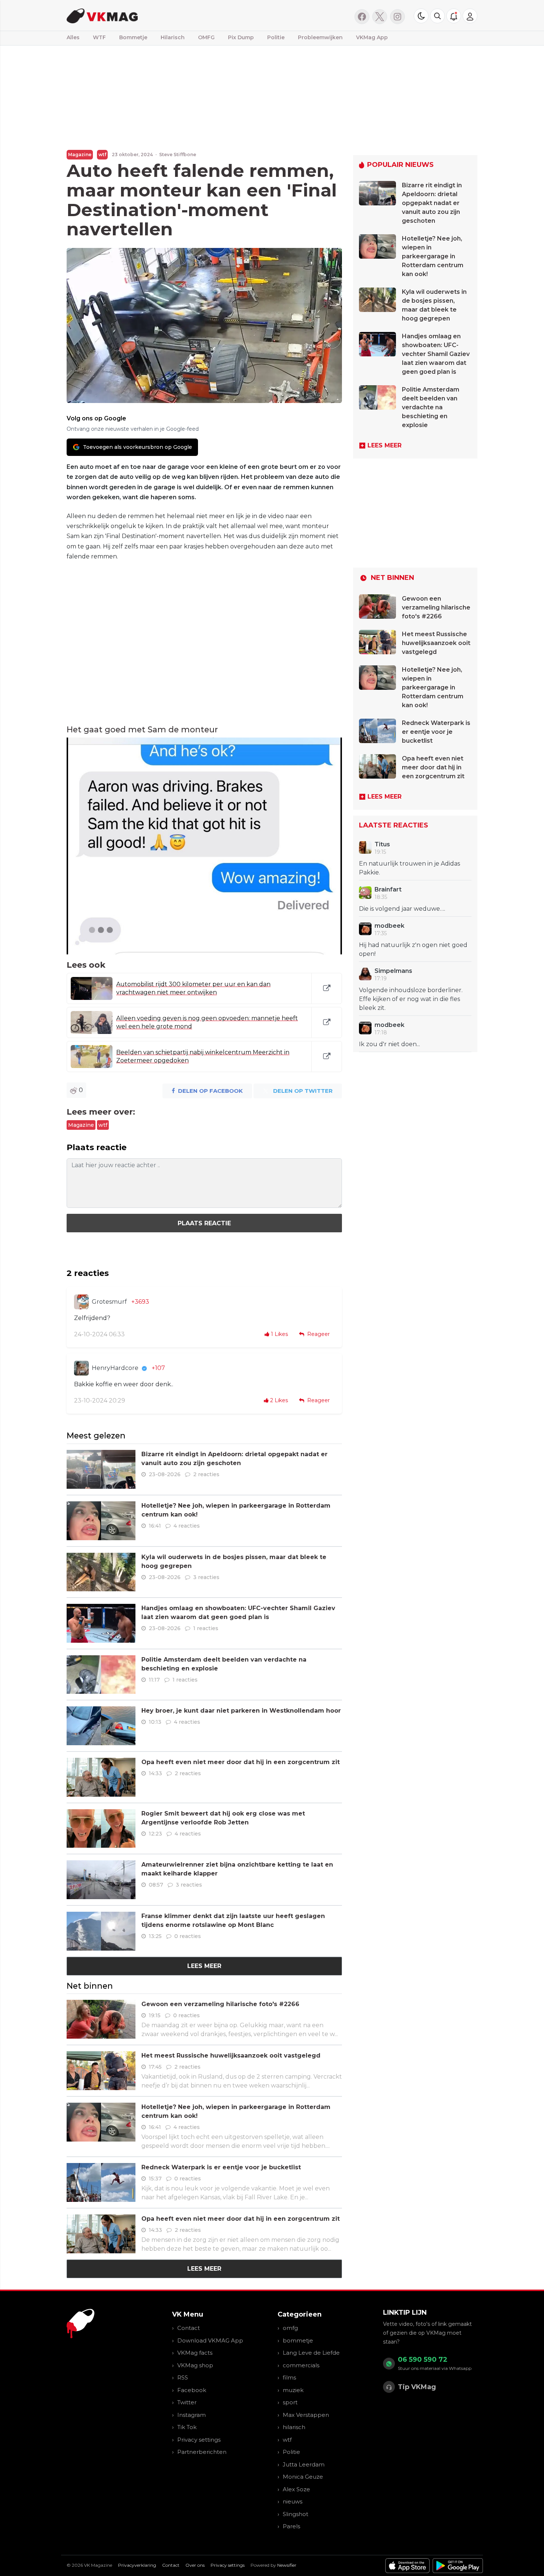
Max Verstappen (306, 2415)
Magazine (80, 155)
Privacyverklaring (137, 2565)
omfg (290, 2328)
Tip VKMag (417, 2387)
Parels (291, 2526)
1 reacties (206, 1628)
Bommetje (133, 37)
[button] (437, 16)
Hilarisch (173, 37)
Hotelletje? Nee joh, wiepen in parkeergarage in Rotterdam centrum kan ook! (433, 256)
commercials (301, 2365)
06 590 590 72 (423, 2360)
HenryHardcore (115, 1368)
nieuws (293, 2501)
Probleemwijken (320, 37)
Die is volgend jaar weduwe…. (402, 909)
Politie (276, 37)
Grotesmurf (109, 1302)
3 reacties (206, 1577)
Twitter (187, 2402)
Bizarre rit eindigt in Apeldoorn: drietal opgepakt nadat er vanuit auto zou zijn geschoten (432, 203)
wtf (102, 155)
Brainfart (388, 889)
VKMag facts (195, 2353)
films (289, 2377)
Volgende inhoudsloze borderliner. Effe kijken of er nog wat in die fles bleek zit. (411, 999)
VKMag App (372, 37)
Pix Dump (241, 37)
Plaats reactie (204, 1223)
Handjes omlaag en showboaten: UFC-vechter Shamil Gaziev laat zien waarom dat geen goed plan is (436, 354)
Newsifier (287, 2565)
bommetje (298, 2340)
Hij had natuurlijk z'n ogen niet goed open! (413, 949)
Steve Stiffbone (178, 155)
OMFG (206, 37)
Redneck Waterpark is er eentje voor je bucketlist (221, 2167)
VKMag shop (195, 2365)
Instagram (192, 2415)
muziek (293, 2390)
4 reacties (187, 1526)
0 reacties (188, 1936)
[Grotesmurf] (81, 1302)
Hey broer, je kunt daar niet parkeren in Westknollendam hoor (241, 1711)
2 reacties (206, 1474)
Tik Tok (187, 2427)
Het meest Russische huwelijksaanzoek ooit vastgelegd (231, 2056)
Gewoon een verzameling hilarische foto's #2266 (220, 2004)
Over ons (195, 2565)
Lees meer (204, 1966)
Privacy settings (199, 2440)
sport (290, 2402)
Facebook (192, 2390)
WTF (99, 37)
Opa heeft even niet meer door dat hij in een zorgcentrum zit (241, 1762)
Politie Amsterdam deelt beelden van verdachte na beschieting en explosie (431, 407)
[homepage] (160, 15)
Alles (73, 37)
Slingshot (295, 2514)
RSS (183, 2377)
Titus (382, 844)
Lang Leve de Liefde (311, 2353)
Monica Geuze (303, 2477)
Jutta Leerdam (304, 2464)
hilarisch (294, 2427)
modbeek (389, 926)
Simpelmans (393, 971)
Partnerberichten (202, 2452)
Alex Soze (296, 2489)
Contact (189, 2328)
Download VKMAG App (210, 2340)
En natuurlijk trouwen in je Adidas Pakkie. (409, 868)
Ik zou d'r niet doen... (389, 1044)
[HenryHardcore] (81, 1368)
